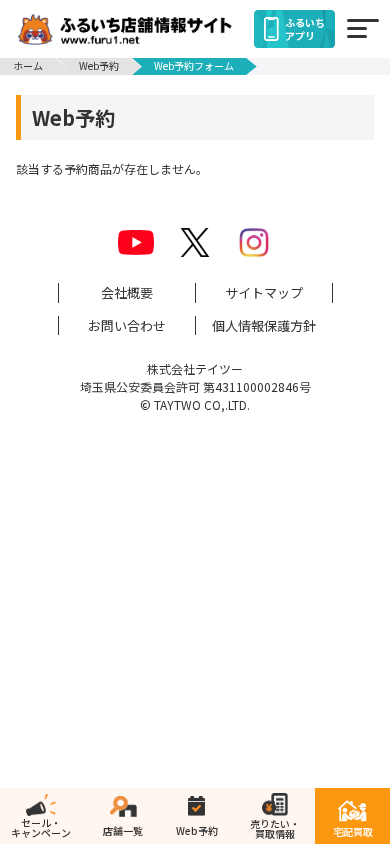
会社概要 (127, 292)
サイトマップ (264, 292)
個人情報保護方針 (264, 325)
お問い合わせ (127, 325)
